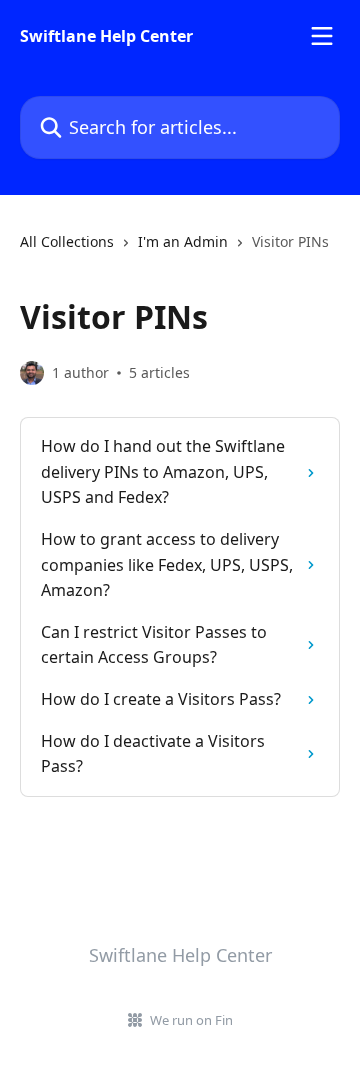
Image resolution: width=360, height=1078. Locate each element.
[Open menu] (322, 36)
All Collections (67, 241)
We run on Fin (191, 1020)
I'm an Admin (183, 241)
